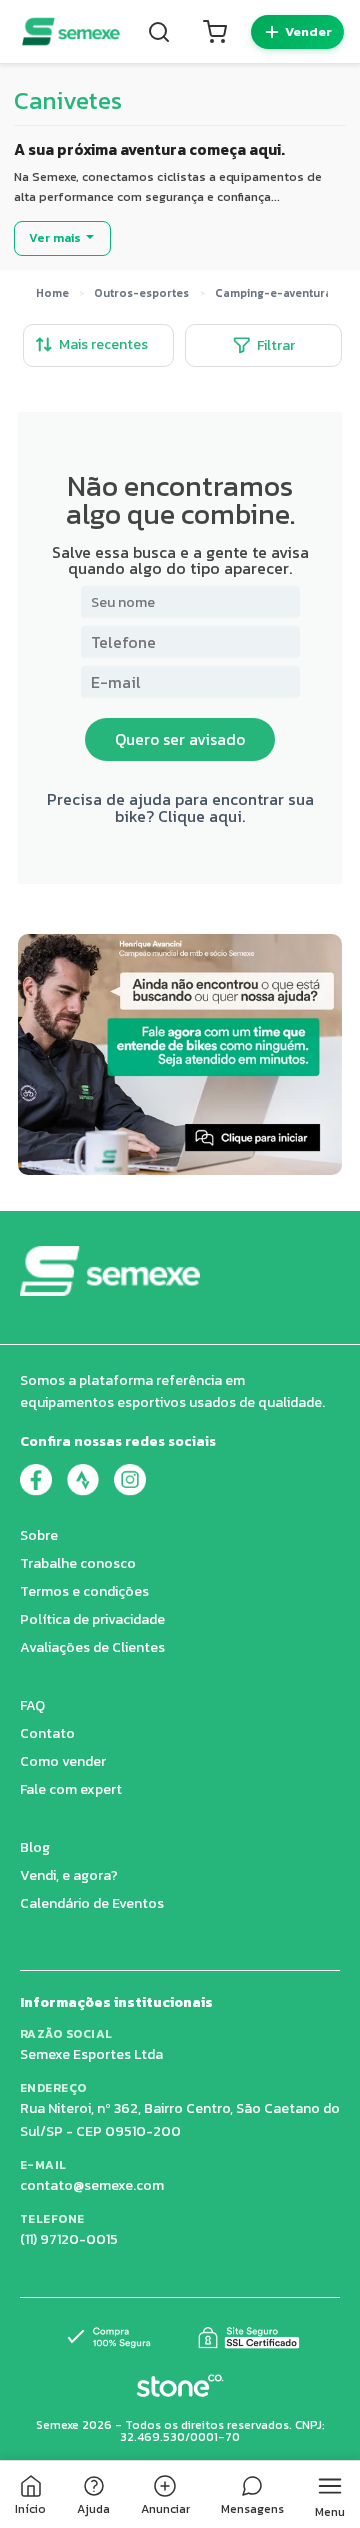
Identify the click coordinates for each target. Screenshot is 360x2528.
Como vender (63, 1761)
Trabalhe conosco (78, 1563)
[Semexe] (71, 31)
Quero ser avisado (180, 739)
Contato (47, 1733)
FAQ (32, 1705)
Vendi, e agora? (69, 1875)
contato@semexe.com (92, 2185)
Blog (35, 1847)
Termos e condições (84, 1591)
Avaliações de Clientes (92, 1647)
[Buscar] (159, 32)
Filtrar (276, 345)
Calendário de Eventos (92, 1903)
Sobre (39, 1535)
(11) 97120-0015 (69, 2239)
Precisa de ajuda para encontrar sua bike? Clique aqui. (180, 807)
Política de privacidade (92, 1619)
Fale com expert (71, 1789)
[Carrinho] (215, 32)
